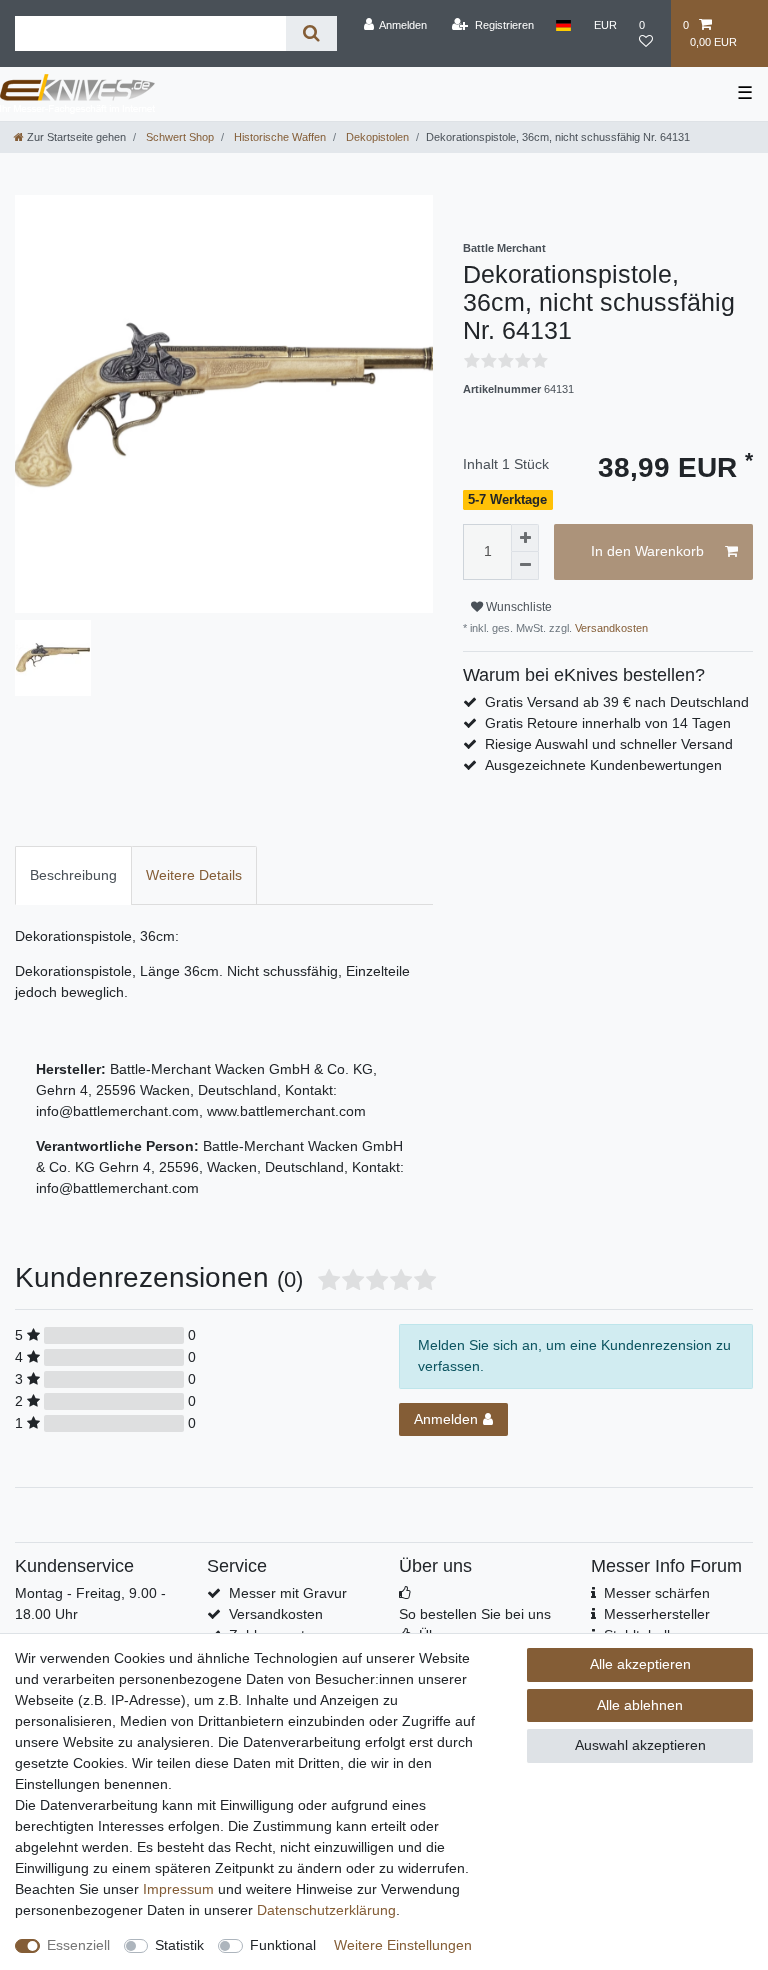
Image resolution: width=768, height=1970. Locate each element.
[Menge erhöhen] (525, 538)
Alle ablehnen (640, 1705)
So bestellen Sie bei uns (475, 1614)
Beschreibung (73, 875)
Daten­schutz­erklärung (326, 1910)
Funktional (283, 1945)
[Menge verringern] (525, 566)
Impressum (178, 1889)
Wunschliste (517, 607)
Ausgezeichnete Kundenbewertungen (603, 765)
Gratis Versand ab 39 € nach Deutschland (617, 702)
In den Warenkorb (647, 551)
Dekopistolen (376, 137)
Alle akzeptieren (640, 1664)
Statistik (179, 1945)
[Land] (563, 25)
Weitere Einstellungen (403, 1945)
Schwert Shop (178, 137)
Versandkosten (610, 628)
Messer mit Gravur (288, 1593)
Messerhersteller (657, 1614)
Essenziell (78, 1945)
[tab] (73, 875)
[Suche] (311, 33)
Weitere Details (194, 875)
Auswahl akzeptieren (640, 1745)
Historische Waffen (278, 137)
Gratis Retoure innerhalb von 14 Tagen (608, 723)
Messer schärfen (657, 1593)
